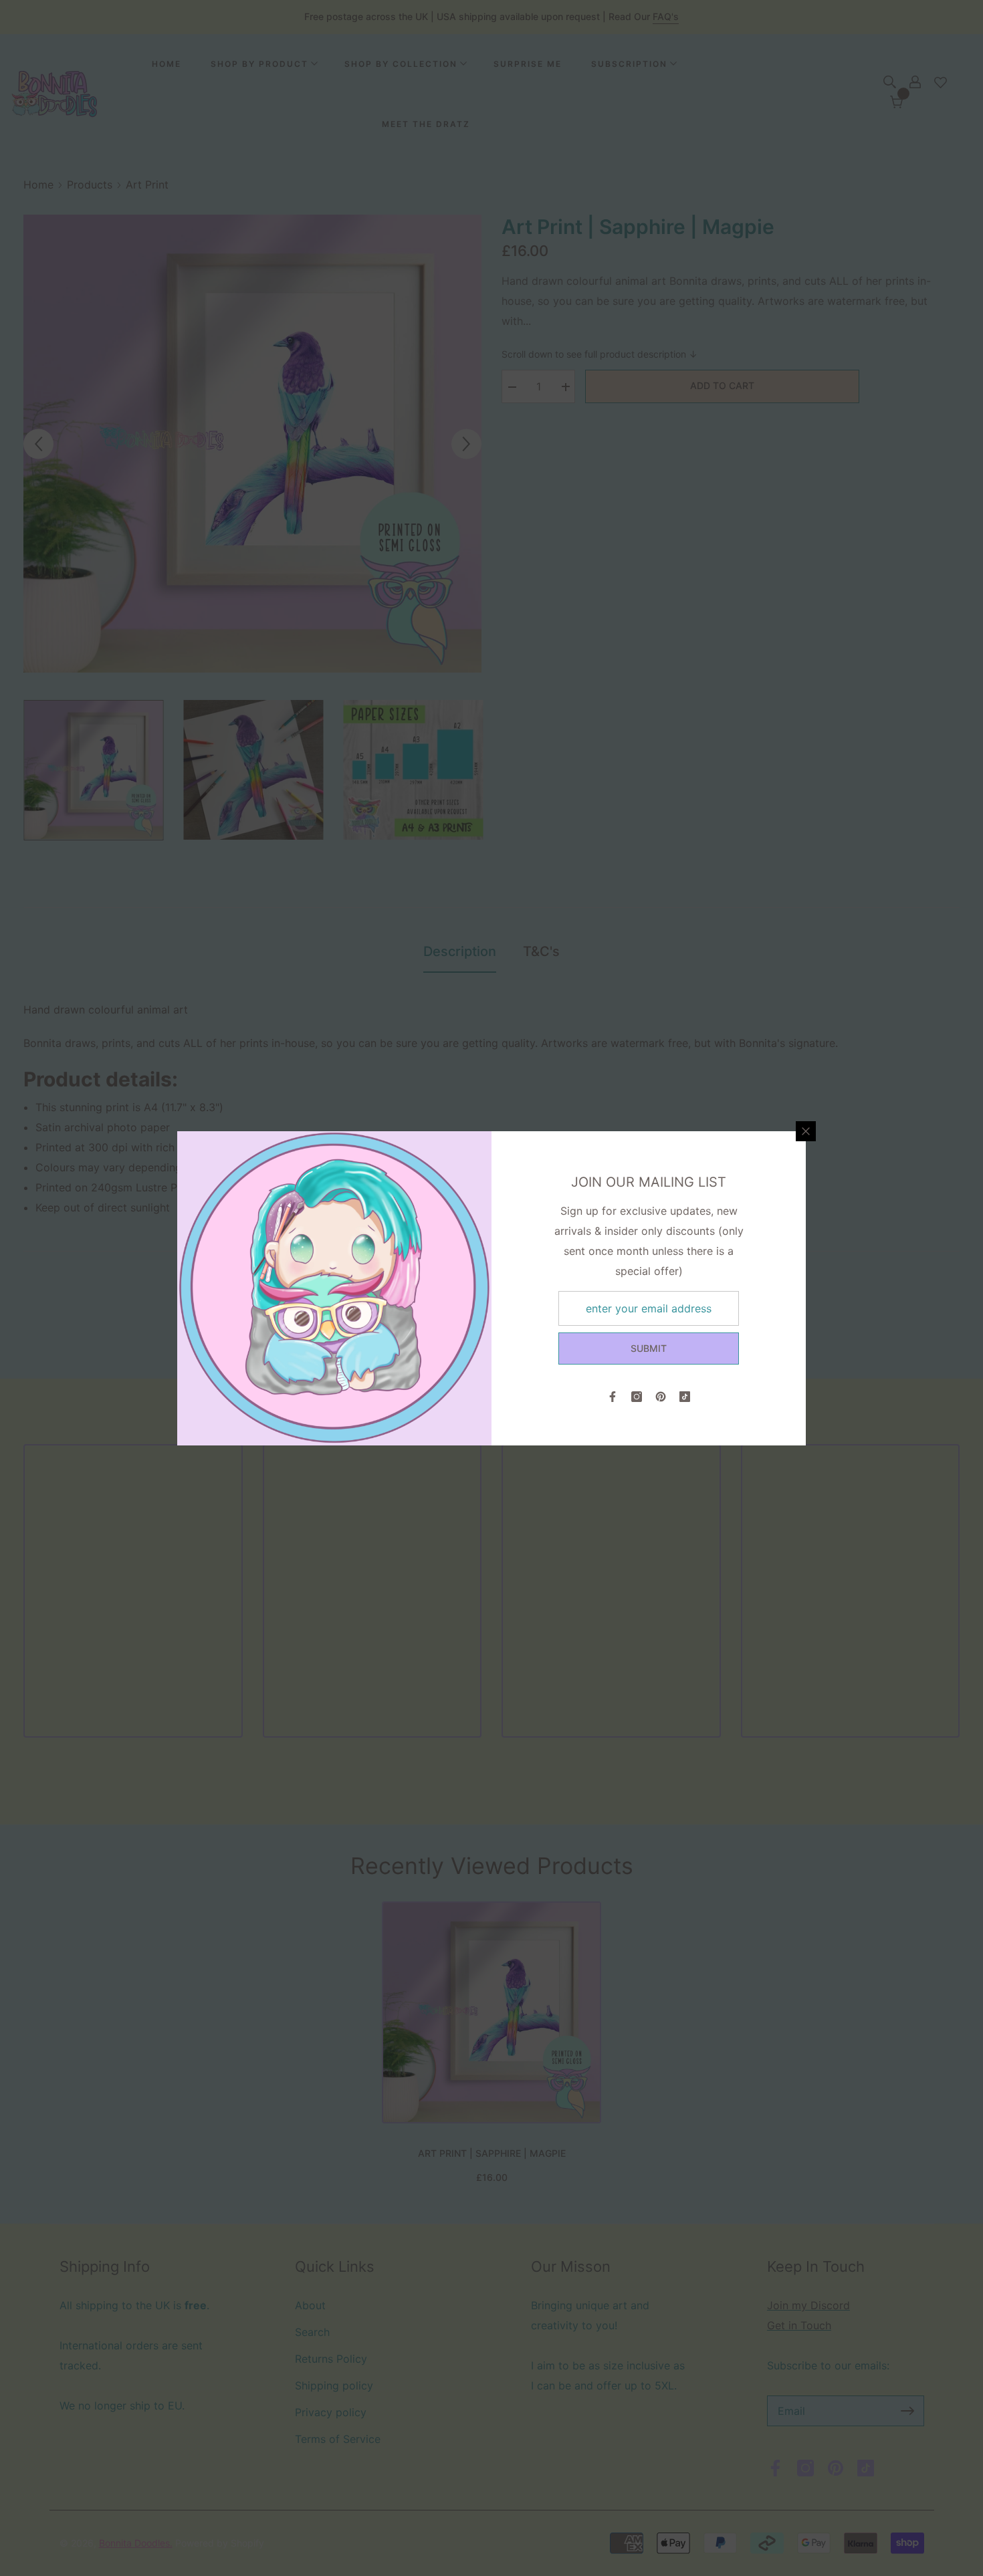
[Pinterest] (661, 1397)
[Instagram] (637, 1397)
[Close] (806, 1131)
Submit (649, 1348)
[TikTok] (685, 1397)
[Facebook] (613, 1397)
